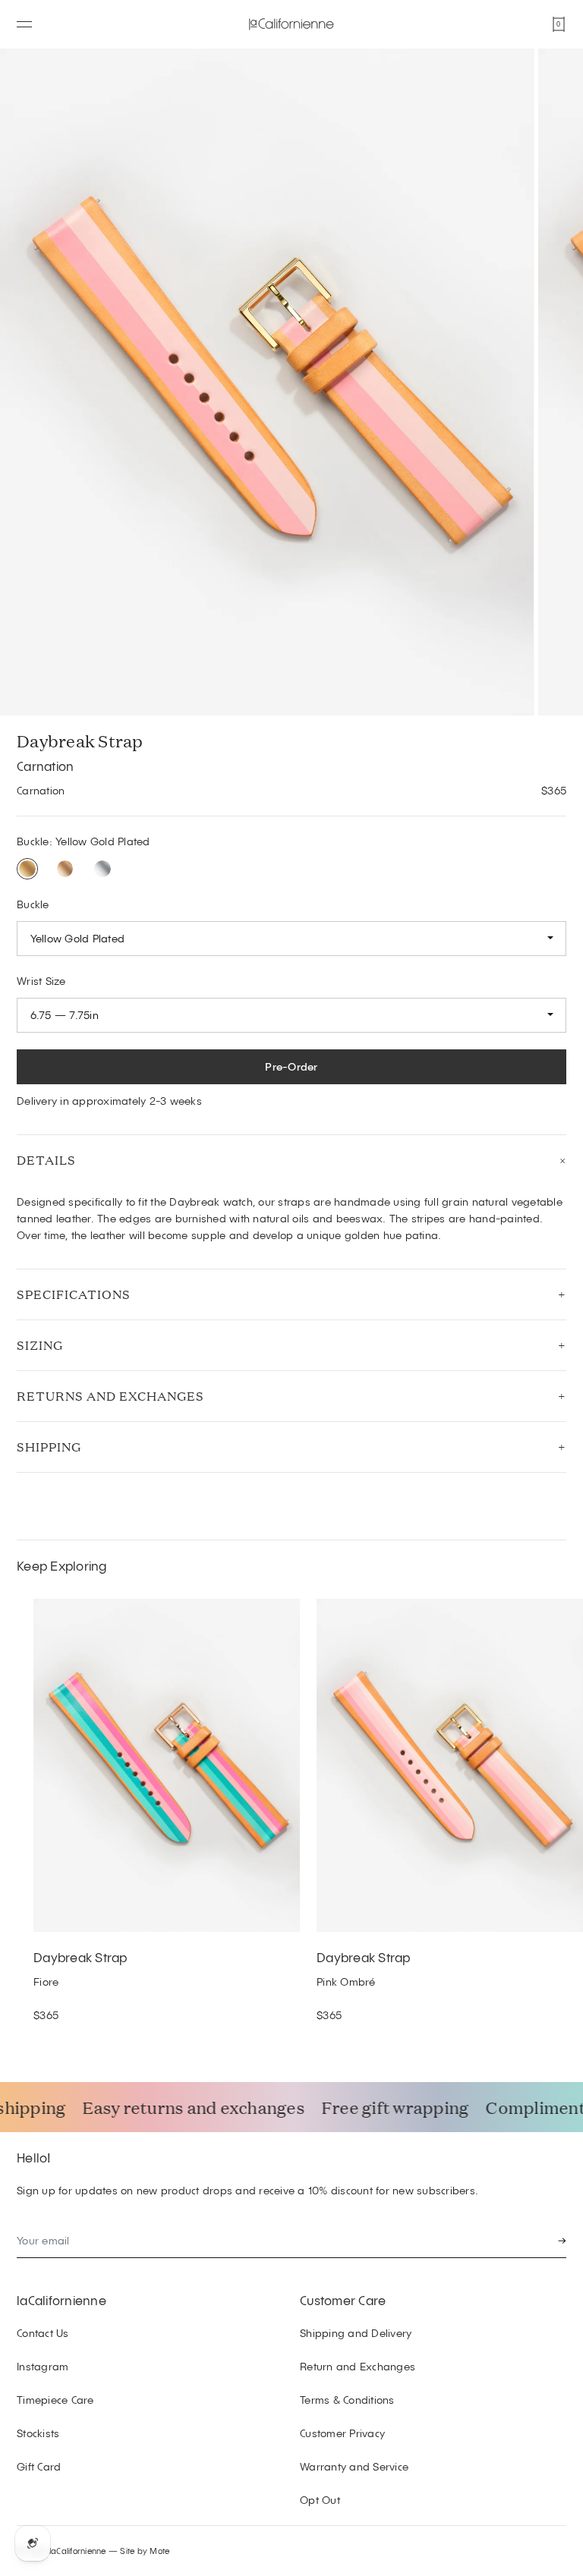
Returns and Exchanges (110, 1396)
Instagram (43, 2366)
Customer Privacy (342, 2433)
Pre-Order (291, 1066)
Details (46, 1160)
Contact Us (43, 2333)
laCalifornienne (61, 2300)
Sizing (40, 1345)
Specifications (74, 1294)
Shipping (49, 1447)
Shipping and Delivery (356, 2333)
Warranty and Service (354, 2466)
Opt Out (320, 2500)
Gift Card (39, 2466)
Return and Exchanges (358, 2366)
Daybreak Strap (80, 1957)
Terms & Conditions (347, 2400)
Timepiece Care (55, 2400)
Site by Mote (145, 2551)
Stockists (38, 2433)
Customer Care (343, 2300)
